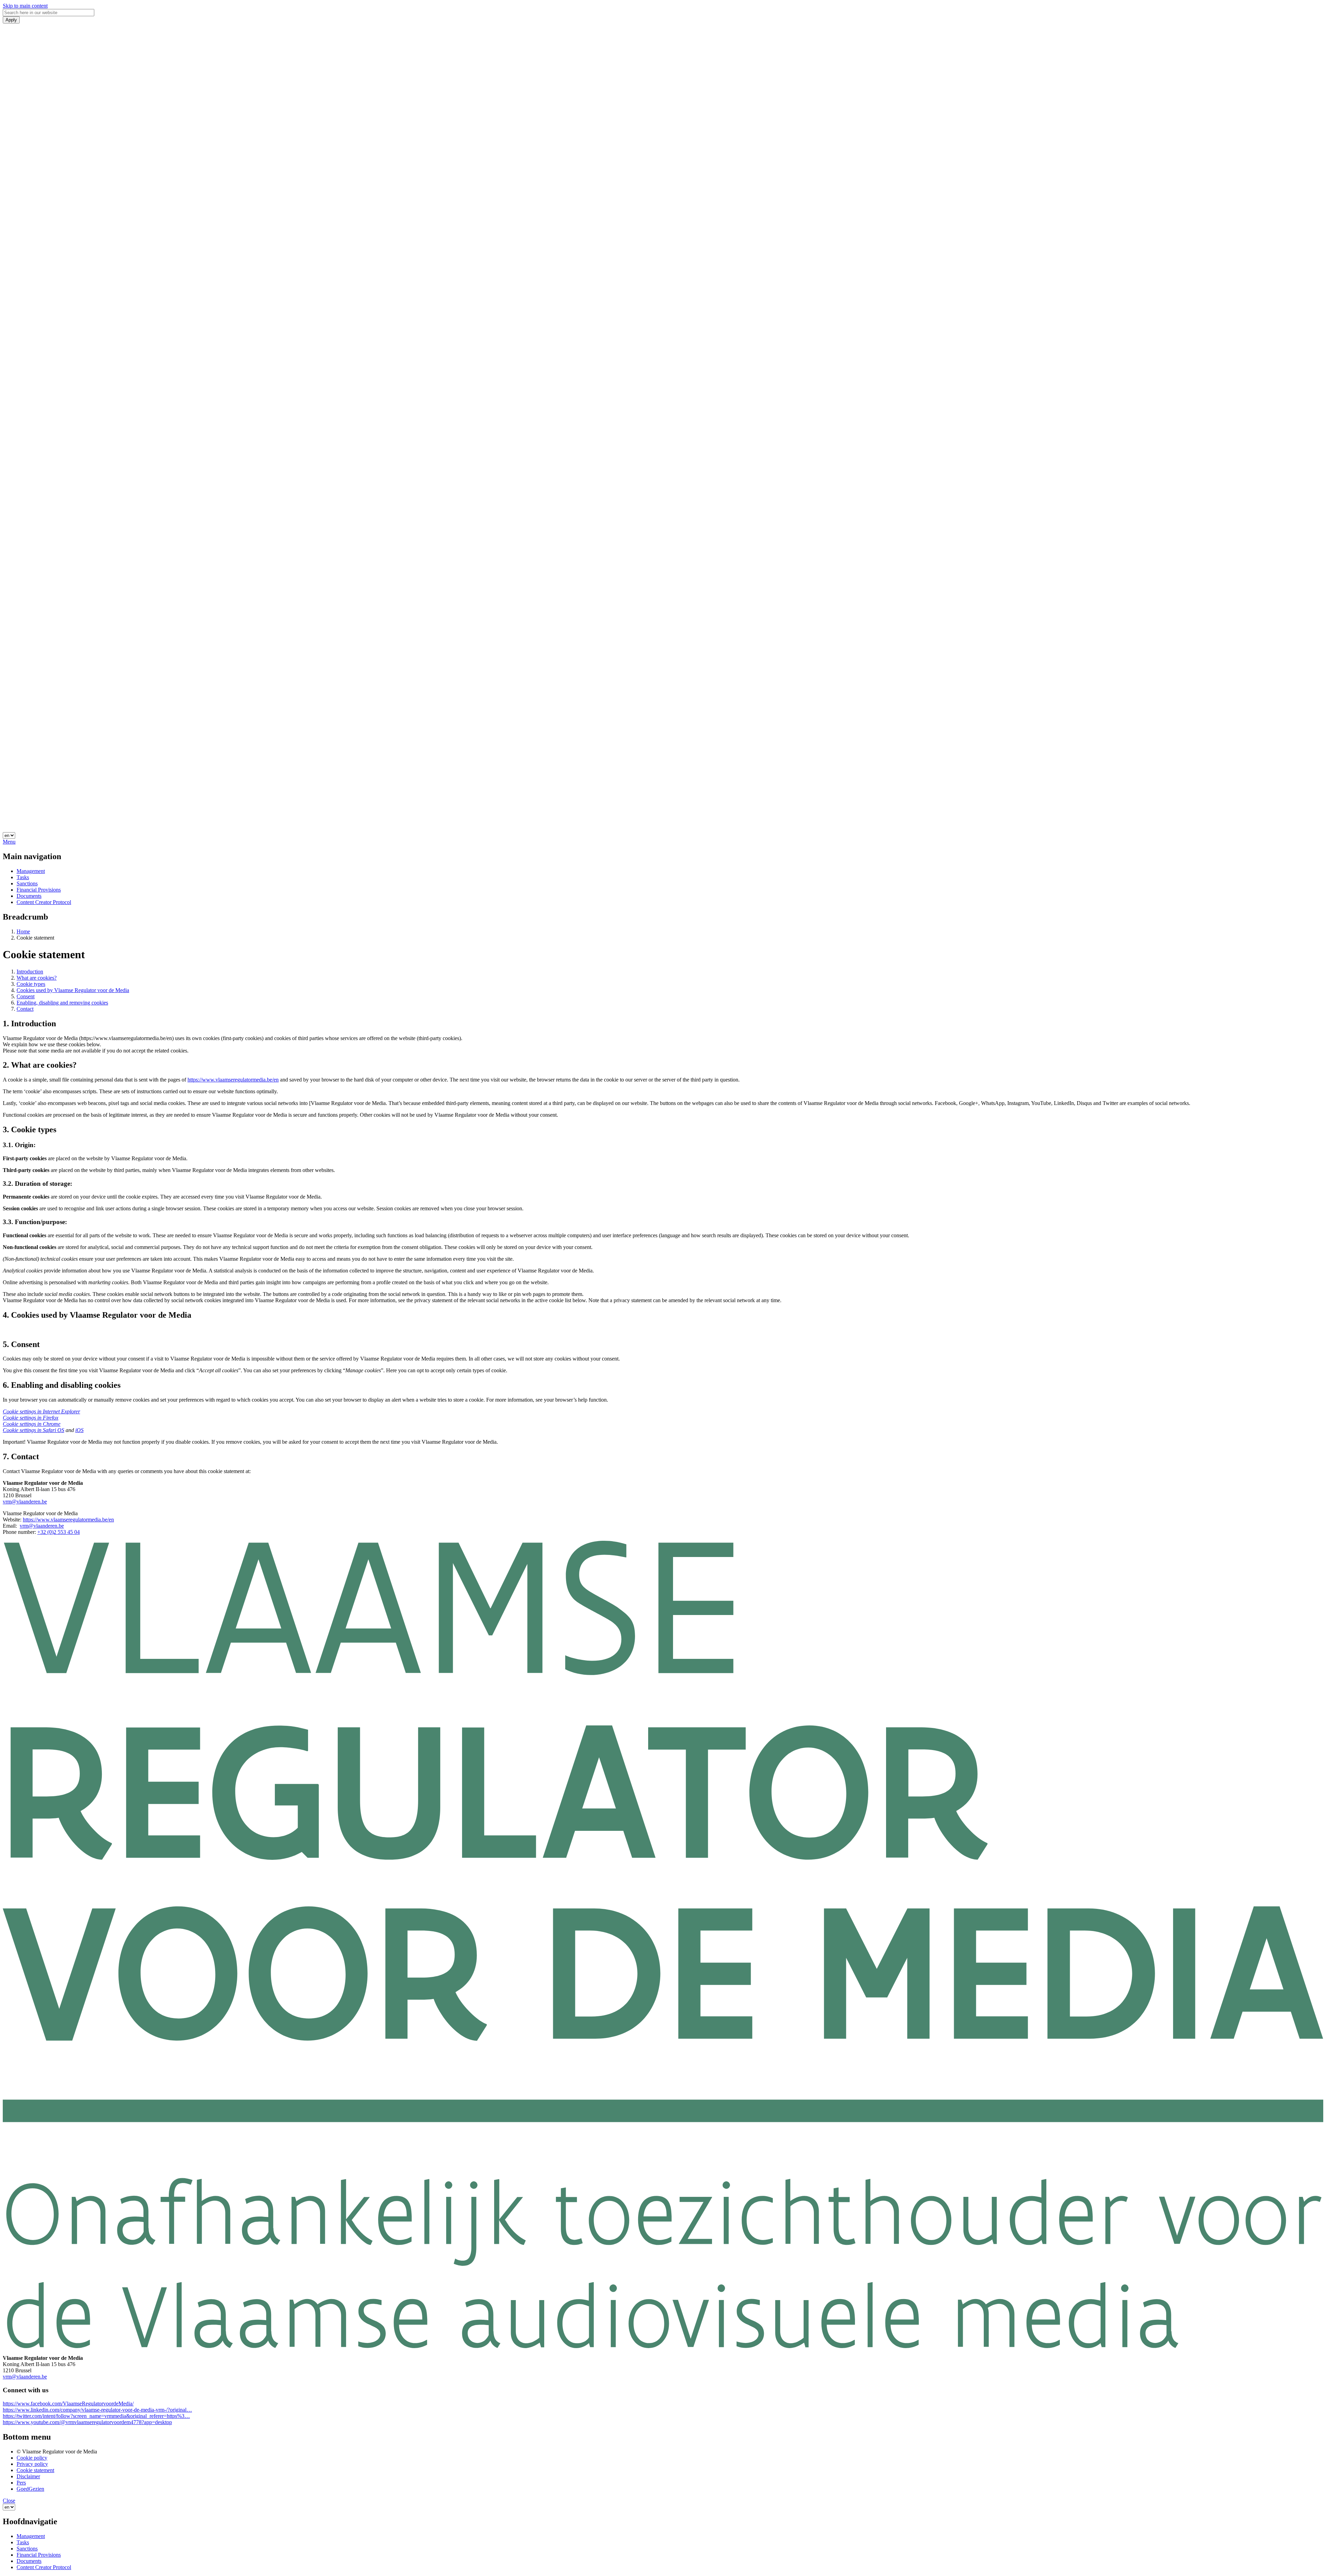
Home (23, 931)
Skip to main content (25, 6)
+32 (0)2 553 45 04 (59, 1532)
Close (9, 2501)
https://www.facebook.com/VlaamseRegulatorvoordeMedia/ (68, 2404)
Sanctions (27, 883)
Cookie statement (35, 2470)
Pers (21, 2483)
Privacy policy (32, 2464)
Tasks (23, 877)
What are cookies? (37, 978)
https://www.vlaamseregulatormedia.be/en (233, 1080)
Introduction (30, 972)
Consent (26, 996)
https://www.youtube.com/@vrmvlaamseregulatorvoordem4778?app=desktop (87, 2422)
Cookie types (31, 984)
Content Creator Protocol (44, 902)
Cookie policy (32, 2458)
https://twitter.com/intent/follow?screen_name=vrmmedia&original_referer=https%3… (96, 2416)
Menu (9, 842)
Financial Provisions (39, 890)
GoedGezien (30, 2489)
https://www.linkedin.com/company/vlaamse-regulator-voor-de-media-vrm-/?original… (97, 2410)
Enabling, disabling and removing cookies (62, 1003)
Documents (29, 896)
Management (31, 871)
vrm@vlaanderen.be (25, 1502)
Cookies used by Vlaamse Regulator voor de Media (73, 990)
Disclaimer (28, 2476)
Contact (25, 1009)
